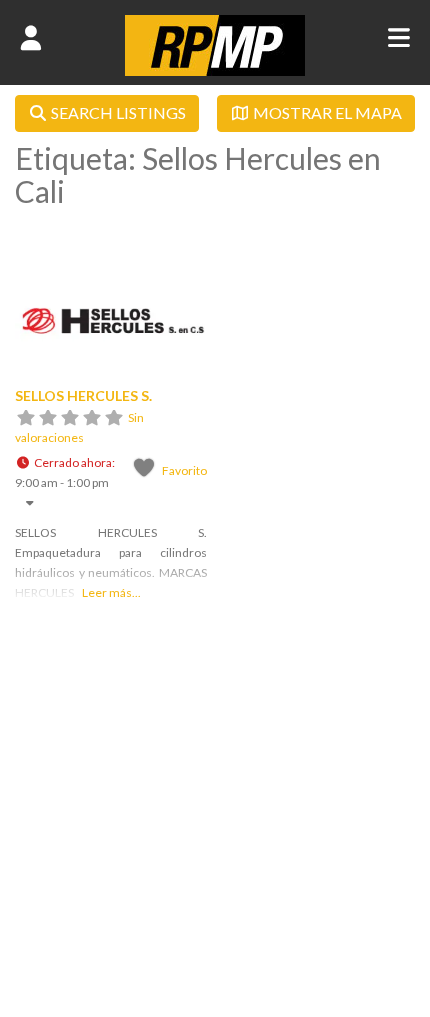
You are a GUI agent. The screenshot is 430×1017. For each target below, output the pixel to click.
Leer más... (111, 592)
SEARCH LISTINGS (117, 112)
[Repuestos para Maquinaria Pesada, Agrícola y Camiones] (215, 70)
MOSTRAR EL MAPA (326, 112)
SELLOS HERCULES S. (83, 395)
